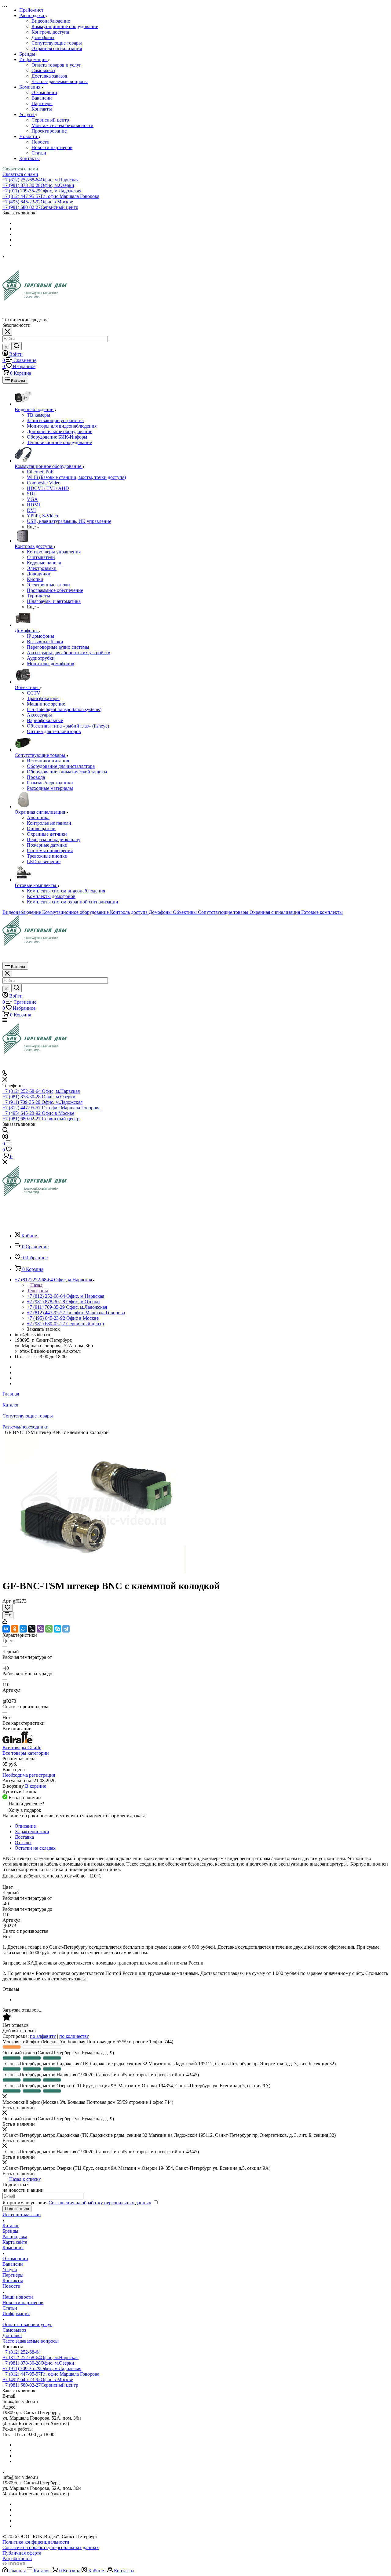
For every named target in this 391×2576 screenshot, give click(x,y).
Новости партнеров (52, 147)
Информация (16, 2313)
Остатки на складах (35, 1848)
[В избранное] (8, 1608)
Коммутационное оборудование (65, 26)
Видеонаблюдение (51, 21)
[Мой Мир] (23, 1629)
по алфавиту (43, 2036)
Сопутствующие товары (57, 43)
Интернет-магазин (22, 2215)
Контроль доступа (50, 32)
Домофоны (43, 37)
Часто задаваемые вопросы (60, 81)
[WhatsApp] (49, 1629)
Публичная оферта (22, 2553)
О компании (44, 92)
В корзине (36, 1786)
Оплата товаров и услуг (56, 65)
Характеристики (32, 1832)
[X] (32, 1629)
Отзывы (23, 1843)
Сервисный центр (50, 120)
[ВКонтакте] (6, 1629)
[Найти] (16, 346)
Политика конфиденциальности (36, 2542)
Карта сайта (15, 2242)
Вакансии (42, 98)
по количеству (74, 2036)
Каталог (11, 2226)
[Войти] (5, 1138)
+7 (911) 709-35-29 (42, 191)
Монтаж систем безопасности (62, 125)
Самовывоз (43, 70)
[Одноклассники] (15, 1629)
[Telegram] (66, 1629)
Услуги (10, 2270)
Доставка (24, 1837)
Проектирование (49, 131)
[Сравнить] (8, 1615)
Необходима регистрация (29, 1775)
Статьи (39, 153)
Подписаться (17, 2209)
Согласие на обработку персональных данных (51, 2547)
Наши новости (18, 2297)
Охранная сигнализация (57, 48)
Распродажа (15, 2237)
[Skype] (57, 1629)
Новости (40, 142)
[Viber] (40, 1629)
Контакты (42, 109)
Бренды (10, 2231)
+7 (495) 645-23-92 (38, 202)
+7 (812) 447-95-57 (51, 196)
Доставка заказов (49, 76)
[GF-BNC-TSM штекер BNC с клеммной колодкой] (94, 1571)
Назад (36, 1285)
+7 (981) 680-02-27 (40, 207)
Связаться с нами (20, 169)
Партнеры (42, 103)
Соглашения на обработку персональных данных (100, 2203)
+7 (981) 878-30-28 (38, 185)
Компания (13, 2248)
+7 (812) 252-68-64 (40, 180)
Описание (25, 1826)
